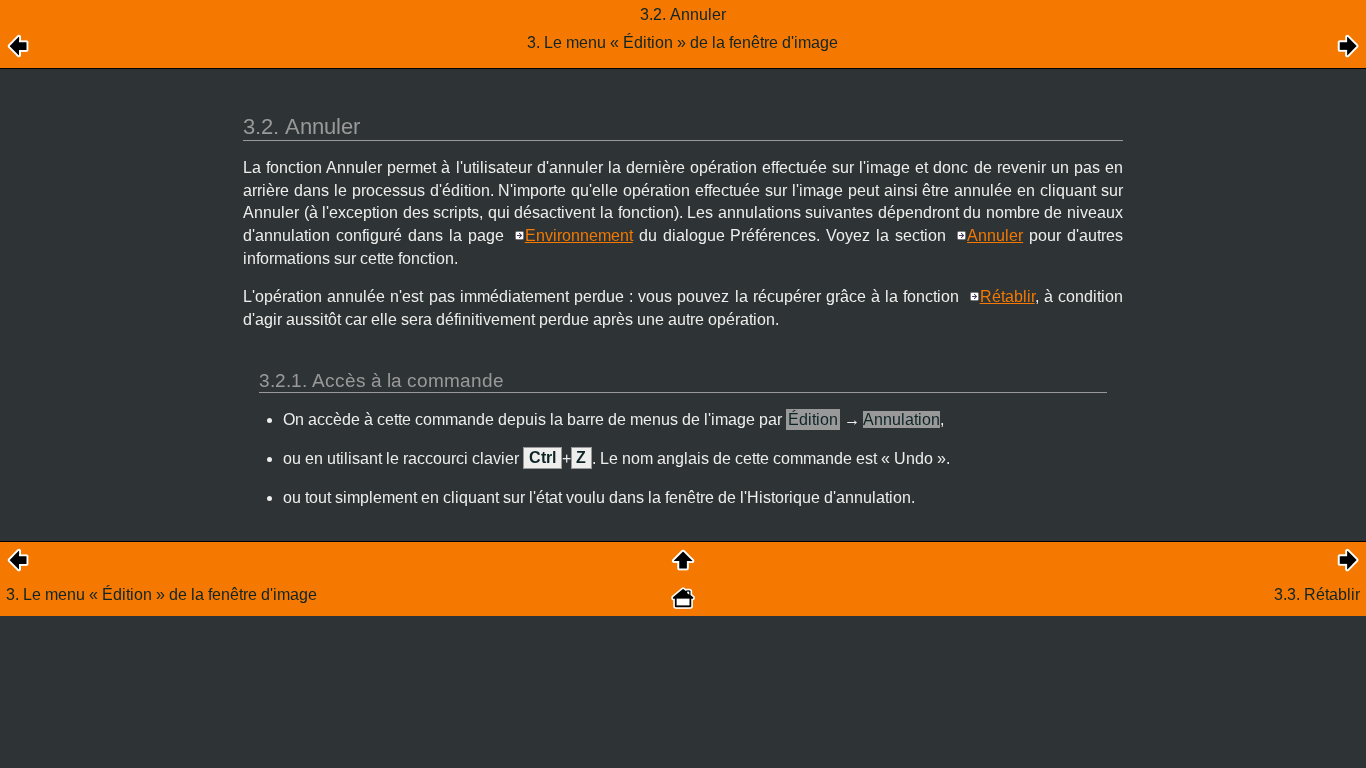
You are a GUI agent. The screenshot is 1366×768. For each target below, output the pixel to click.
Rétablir (1007, 296)
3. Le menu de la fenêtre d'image (161, 594)
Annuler (995, 235)
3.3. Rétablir (1317, 594)
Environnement (579, 235)
